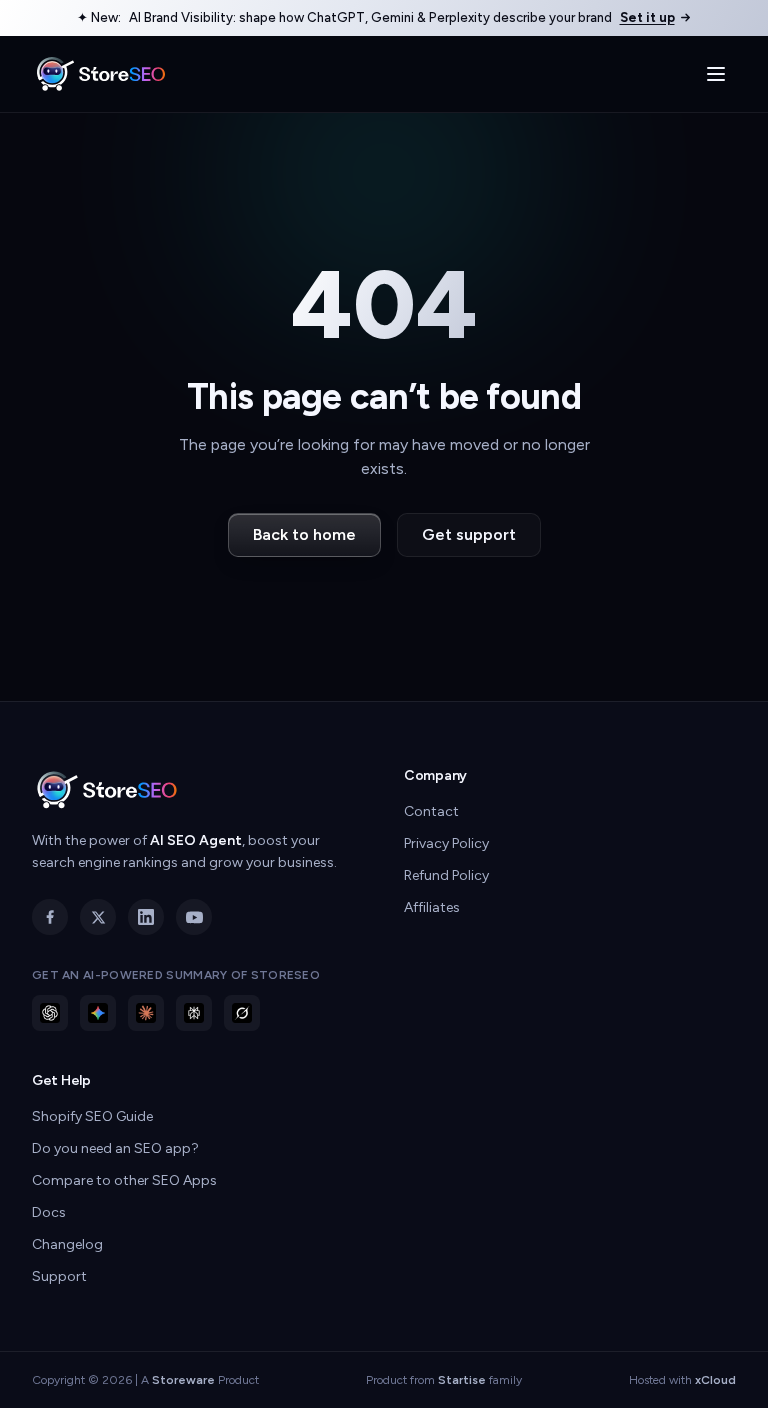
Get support (469, 534)
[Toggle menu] (716, 74)
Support (59, 1276)
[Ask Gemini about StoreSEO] (98, 1013)
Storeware (183, 1380)
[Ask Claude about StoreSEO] (146, 1013)
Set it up (647, 17)
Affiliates (432, 907)
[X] (98, 917)
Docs (49, 1212)
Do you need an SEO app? (115, 1148)
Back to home (304, 534)
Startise (462, 1380)
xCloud (715, 1380)
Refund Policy (446, 875)
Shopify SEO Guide (92, 1116)
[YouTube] (194, 917)
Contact (431, 811)
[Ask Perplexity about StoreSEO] (194, 1013)
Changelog (67, 1244)
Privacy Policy (446, 843)
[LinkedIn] (146, 917)
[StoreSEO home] (101, 74)
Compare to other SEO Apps (124, 1180)
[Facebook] (50, 917)
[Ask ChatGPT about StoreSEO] (50, 1013)
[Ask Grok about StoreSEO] (242, 1013)
